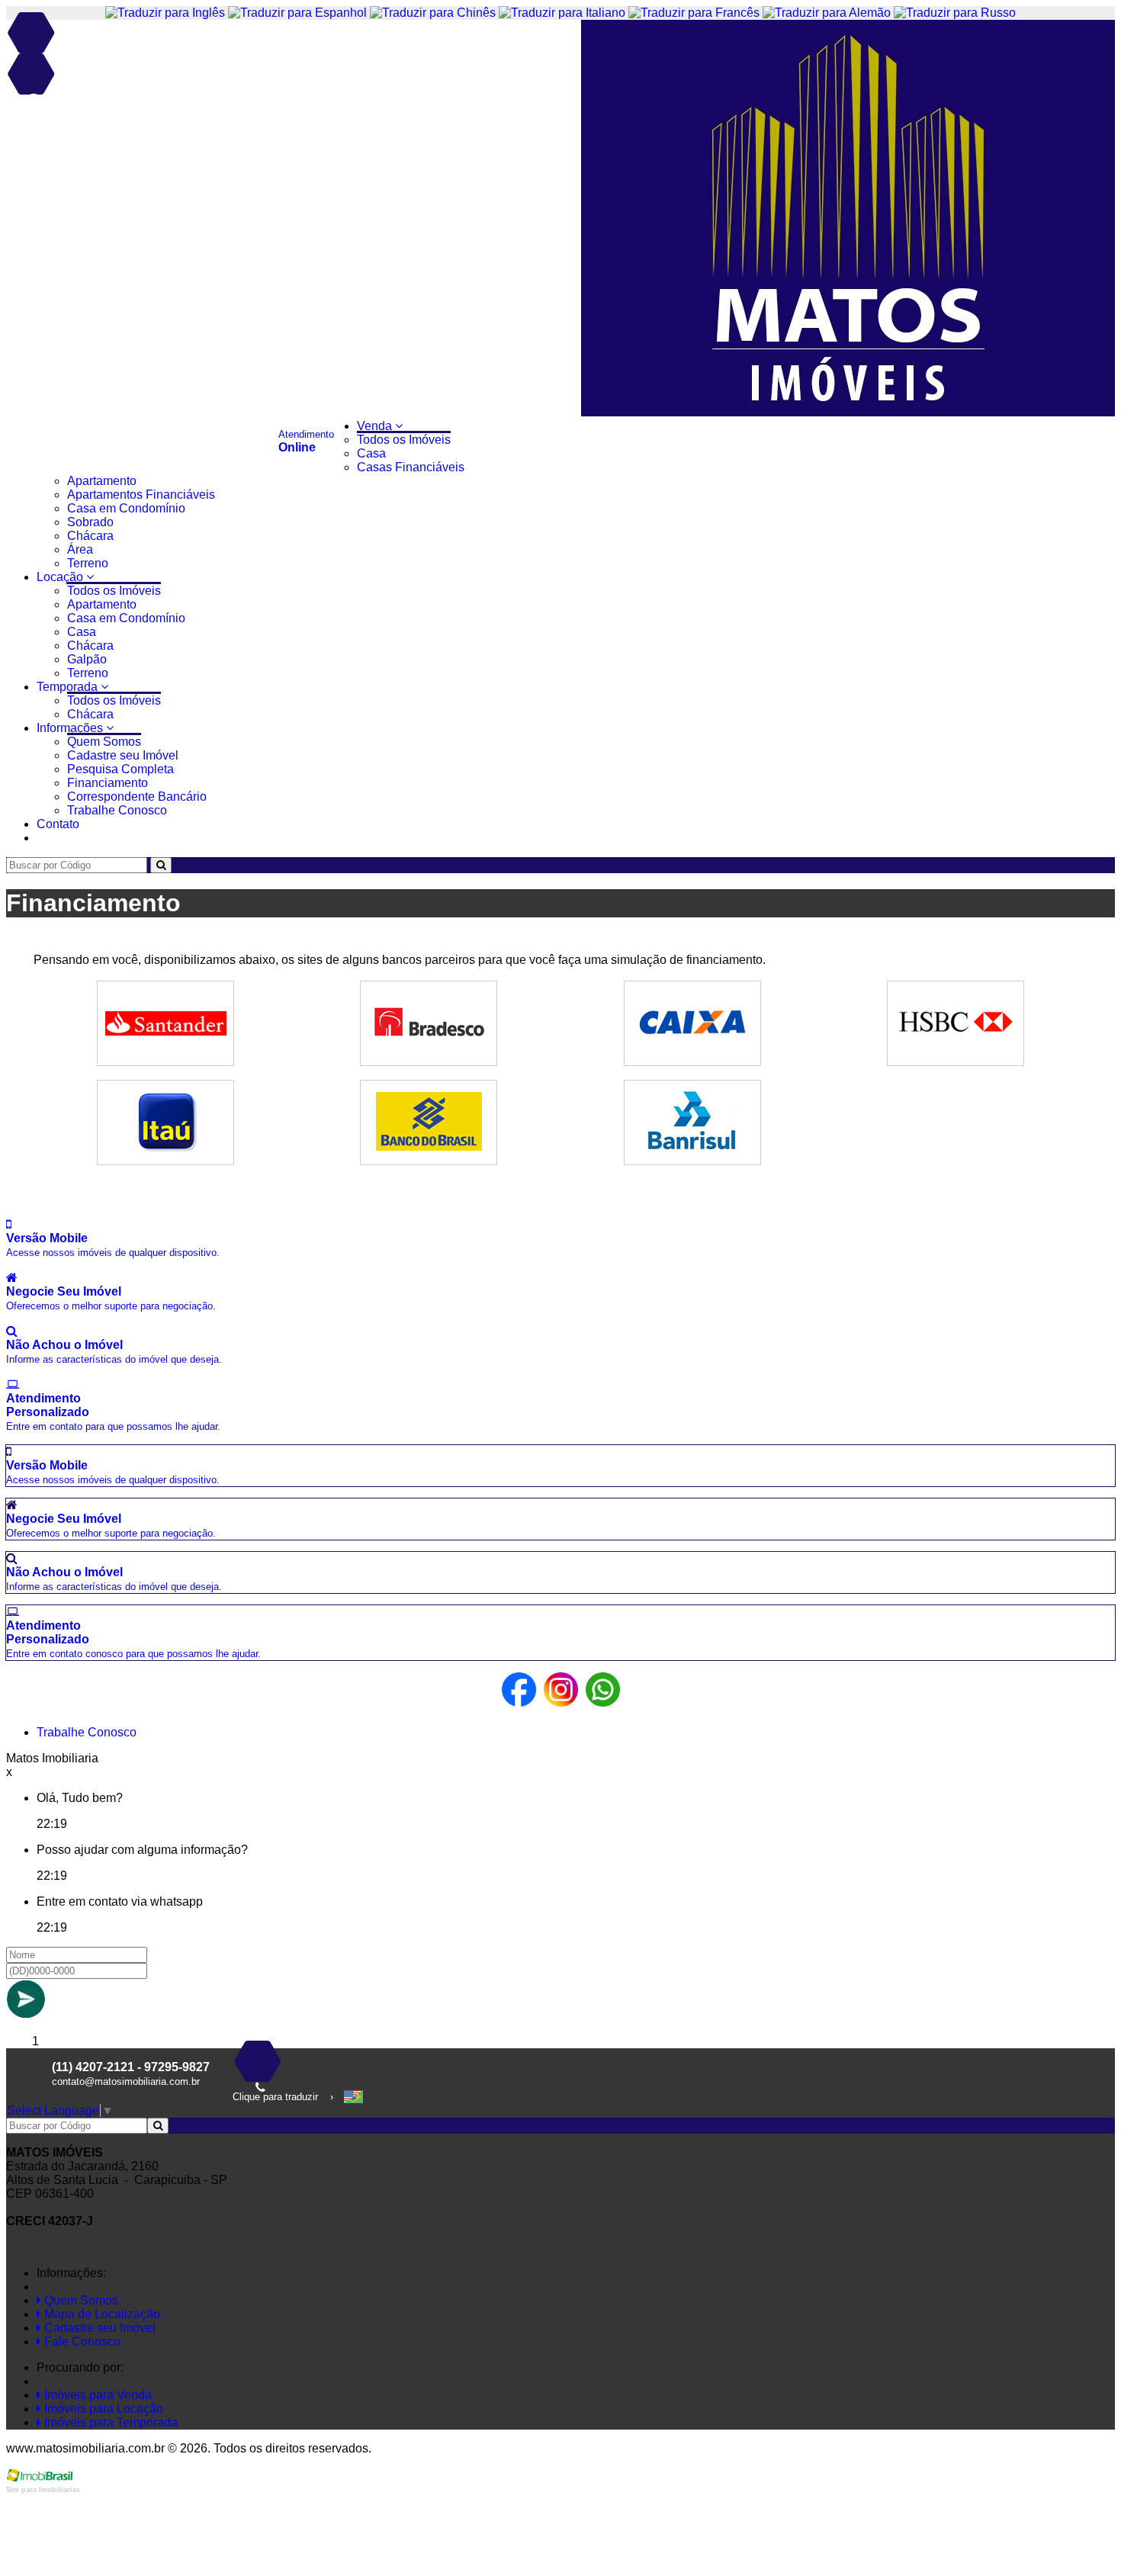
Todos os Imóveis (404, 440)
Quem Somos (104, 742)
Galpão (87, 659)
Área (80, 549)
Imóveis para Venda (96, 2395)
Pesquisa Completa (120, 769)
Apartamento (102, 481)
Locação (61, 577)
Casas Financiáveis (411, 467)
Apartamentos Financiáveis (141, 495)
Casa (371, 453)
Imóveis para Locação (102, 2409)
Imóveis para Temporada (109, 2422)
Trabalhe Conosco (117, 810)
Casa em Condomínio (126, 508)
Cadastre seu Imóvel (123, 755)
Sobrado (90, 522)
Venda (376, 426)
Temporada (69, 687)
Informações (71, 728)
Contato (58, 824)
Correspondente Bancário (137, 797)
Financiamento (108, 783)
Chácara (90, 536)
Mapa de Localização (101, 2314)
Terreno (88, 563)
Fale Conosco (81, 2342)
